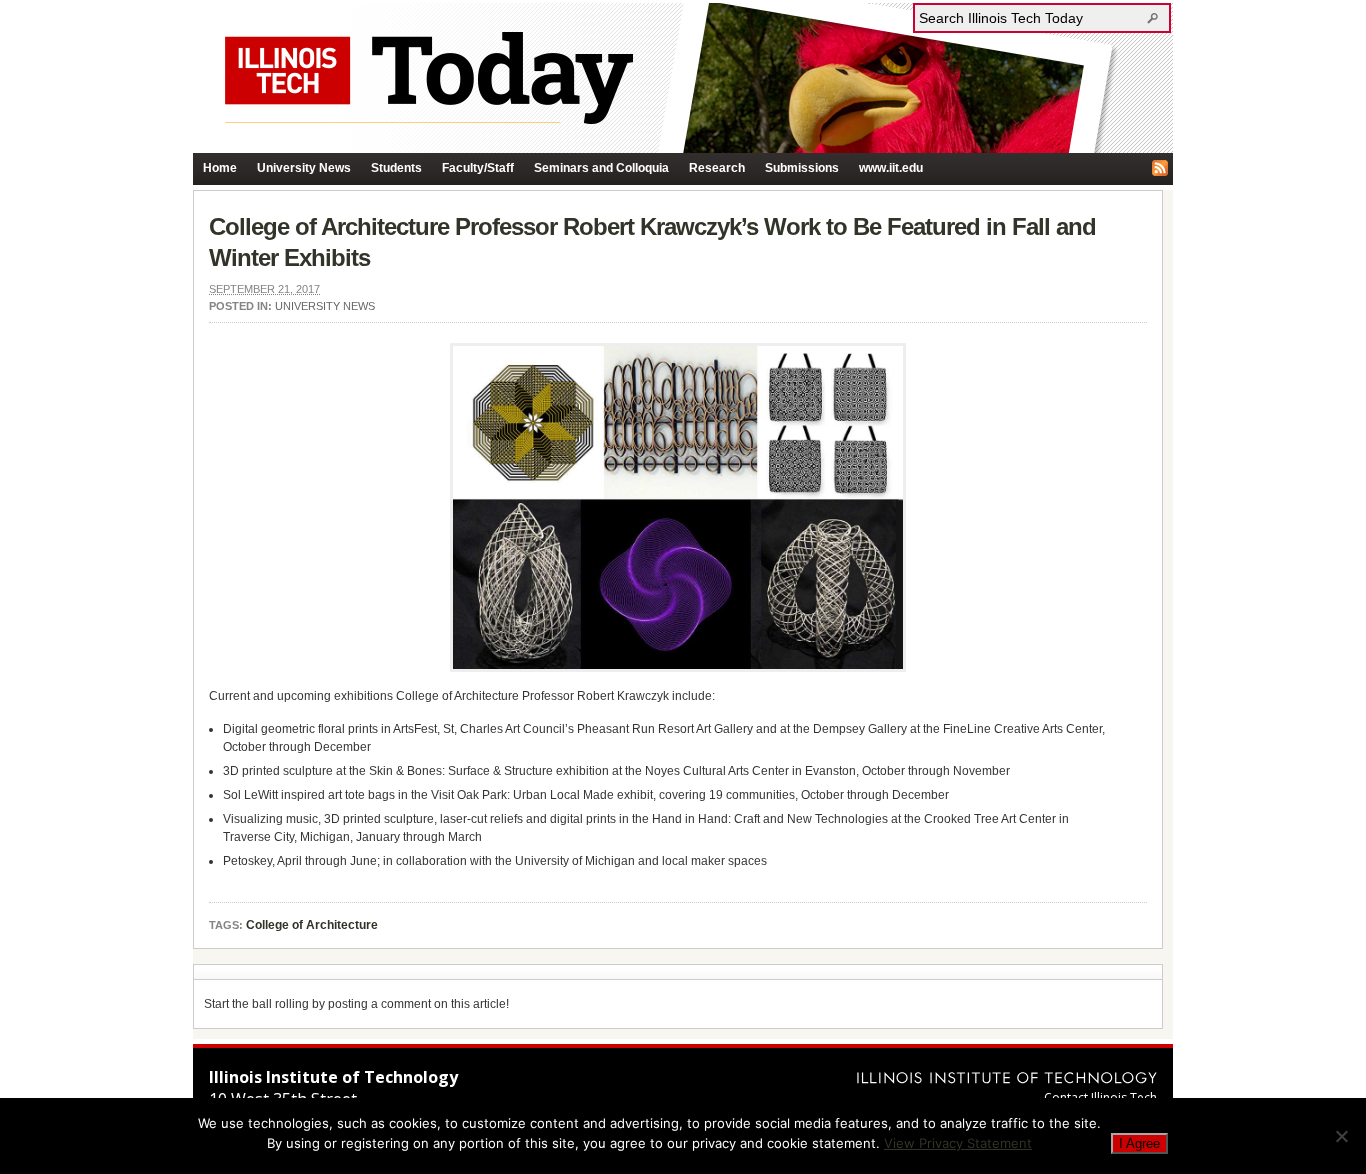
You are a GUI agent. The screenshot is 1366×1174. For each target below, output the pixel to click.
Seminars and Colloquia (601, 168)
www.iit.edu (891, 168)
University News (304, 168)
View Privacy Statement (958, 1143)
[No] (1341, 1136)
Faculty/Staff (478, 168)
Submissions (802, 168)
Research (717, 168)
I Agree (1139, 1143)
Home (220, 168)
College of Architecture (312, 925)
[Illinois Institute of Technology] (1007, 1077)
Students (396, 168)
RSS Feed (1160, 168)
